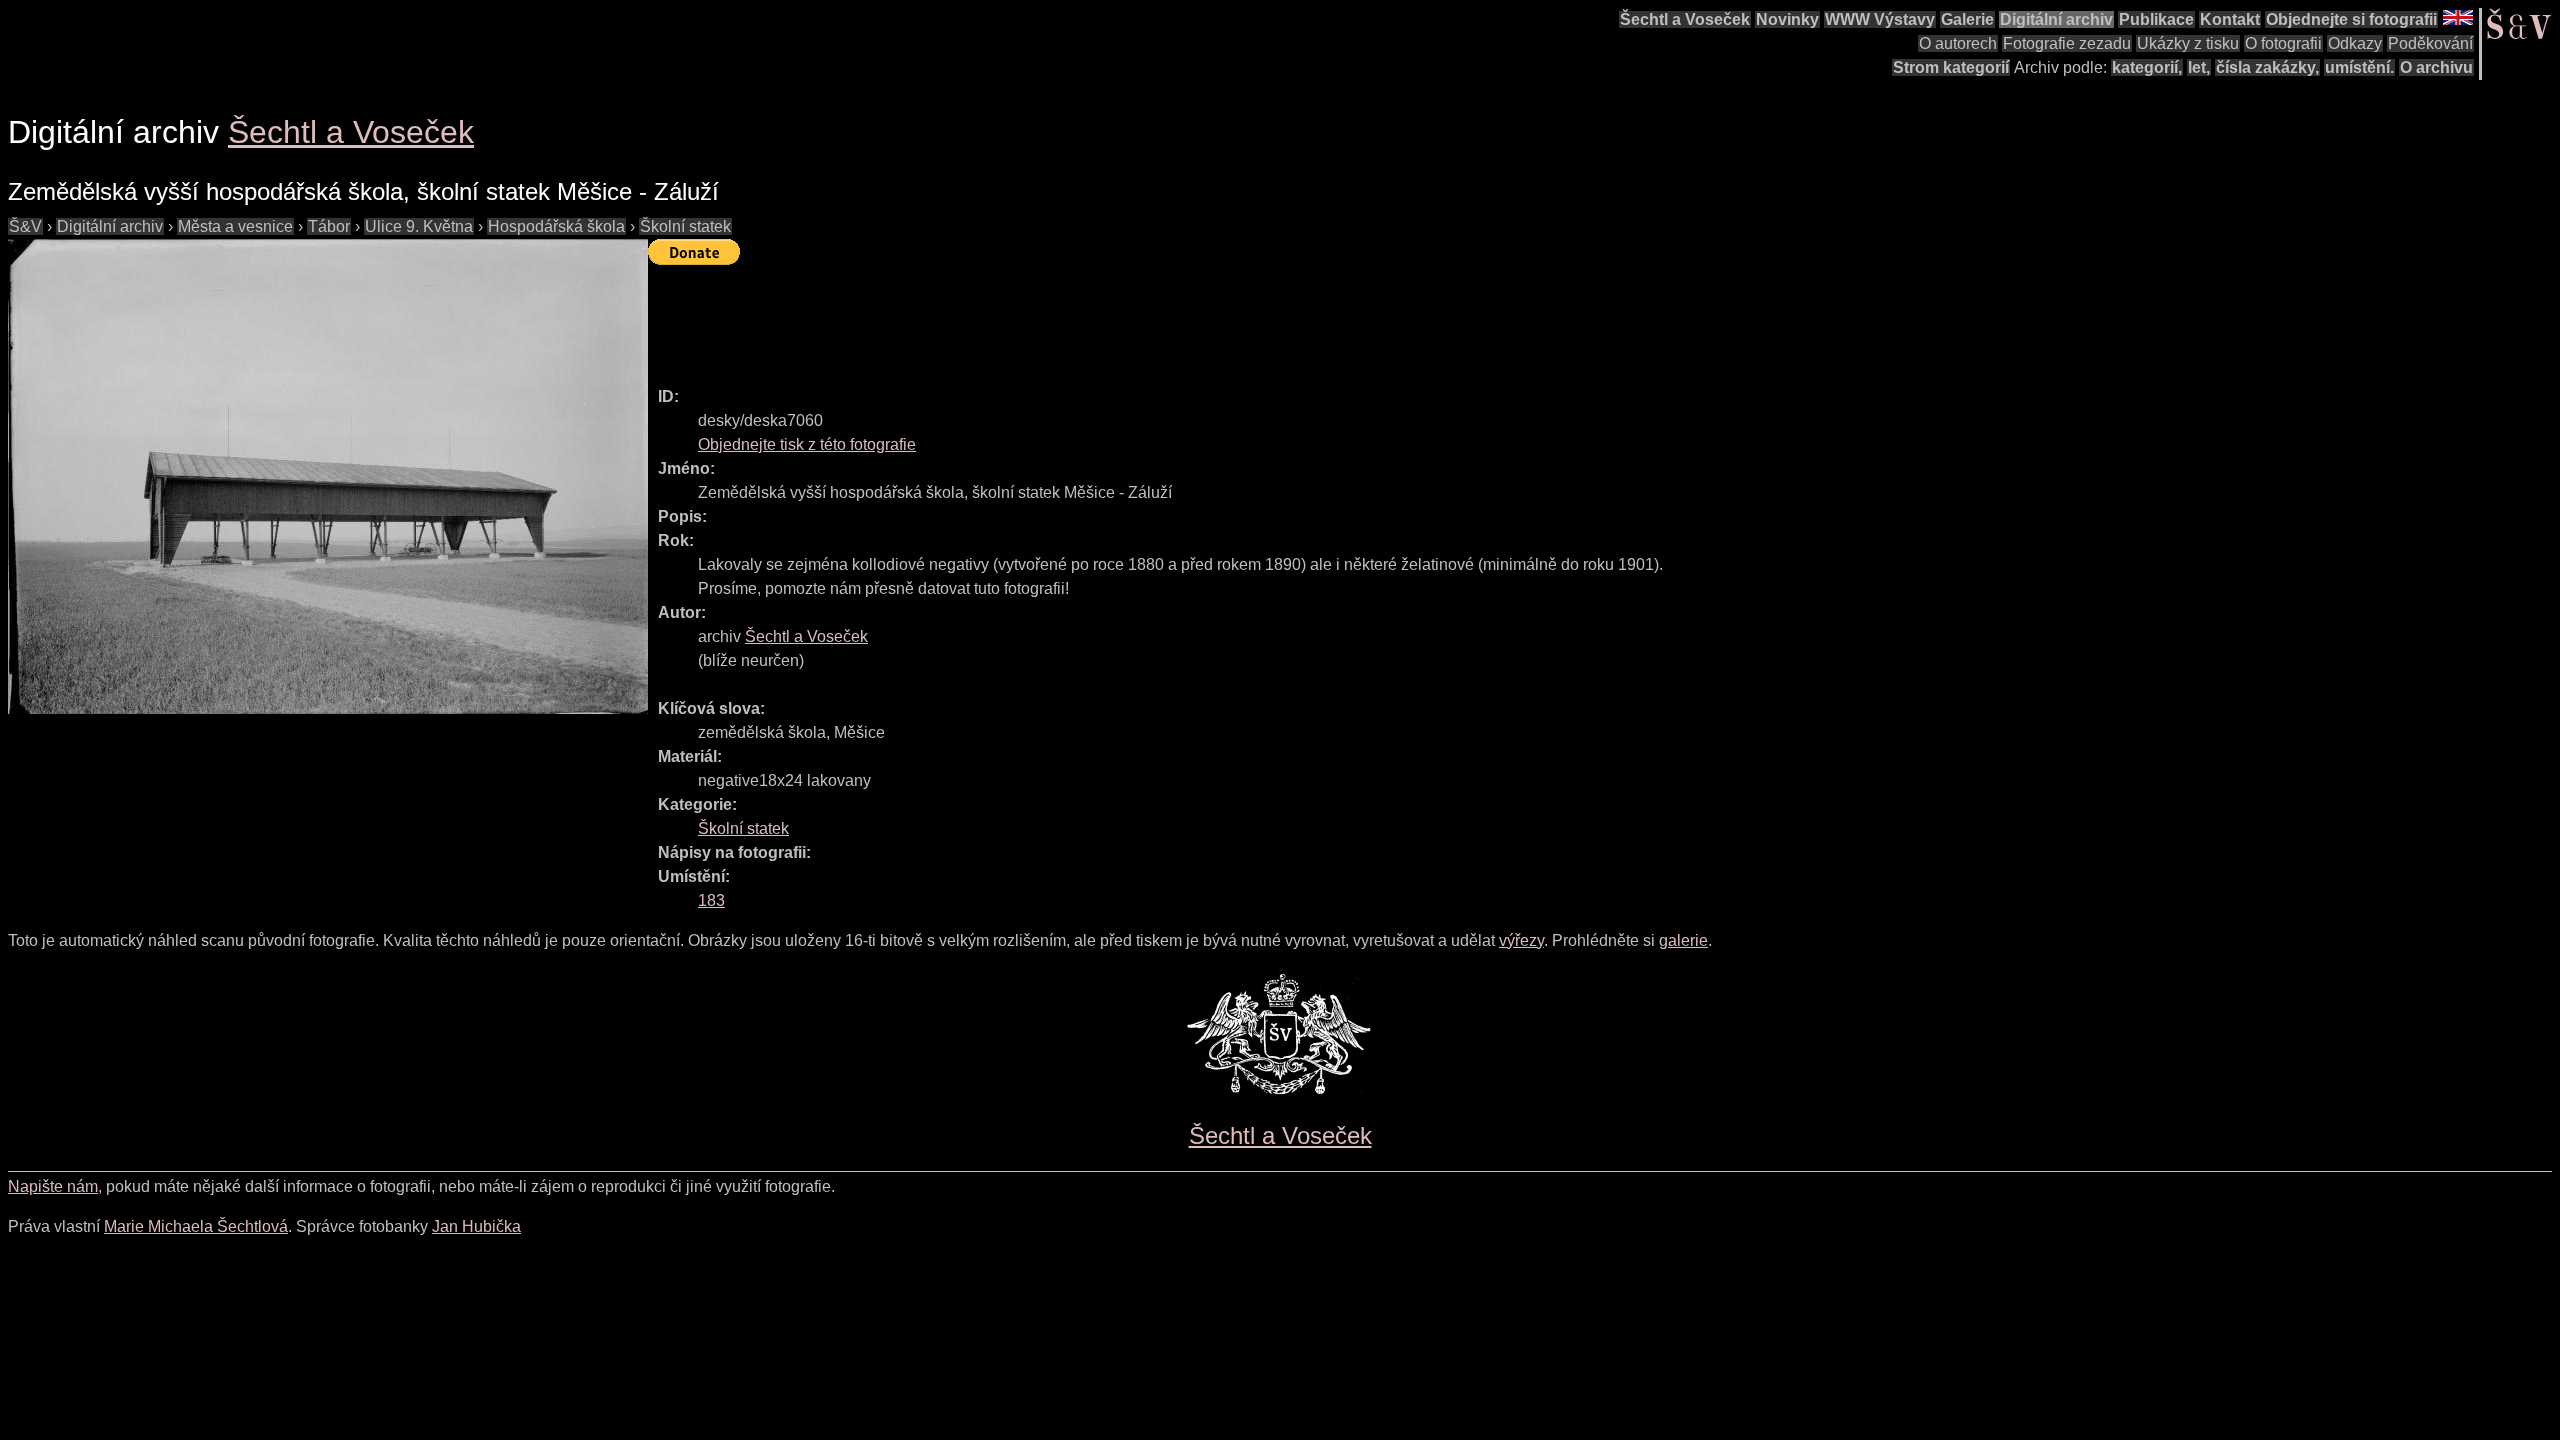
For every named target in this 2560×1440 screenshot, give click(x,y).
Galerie (1967, 19)
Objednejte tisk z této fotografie (807, 444)
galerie (1683, 940)
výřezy (1521, 940)
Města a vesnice (235, 226)
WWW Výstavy (1880, 19)
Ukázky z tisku (2188, 43)
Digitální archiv (2056, 19)
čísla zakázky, (2267, 67)
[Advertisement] (1012, 317)
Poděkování (2430, 43)
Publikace (2156, 19)
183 (711, 900)
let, (2199, 67)
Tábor (329, 226)
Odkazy (2355, 43)
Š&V (25, 226)
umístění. (2359, 67)
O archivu (2436, 67)
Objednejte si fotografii (2351, 19)
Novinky (1787, 19)
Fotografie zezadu (2067, 43)
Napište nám (53, 1186)
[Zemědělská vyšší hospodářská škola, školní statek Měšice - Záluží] (328, 476)
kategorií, (2147, 67)
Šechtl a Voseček (1685, 19)
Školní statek (685, 226)
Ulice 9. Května (419, 226)
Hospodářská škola (556, 226)
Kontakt (2230, 19)
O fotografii (2283, 43)
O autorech (1958, 43)
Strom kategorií (1951, 67)
